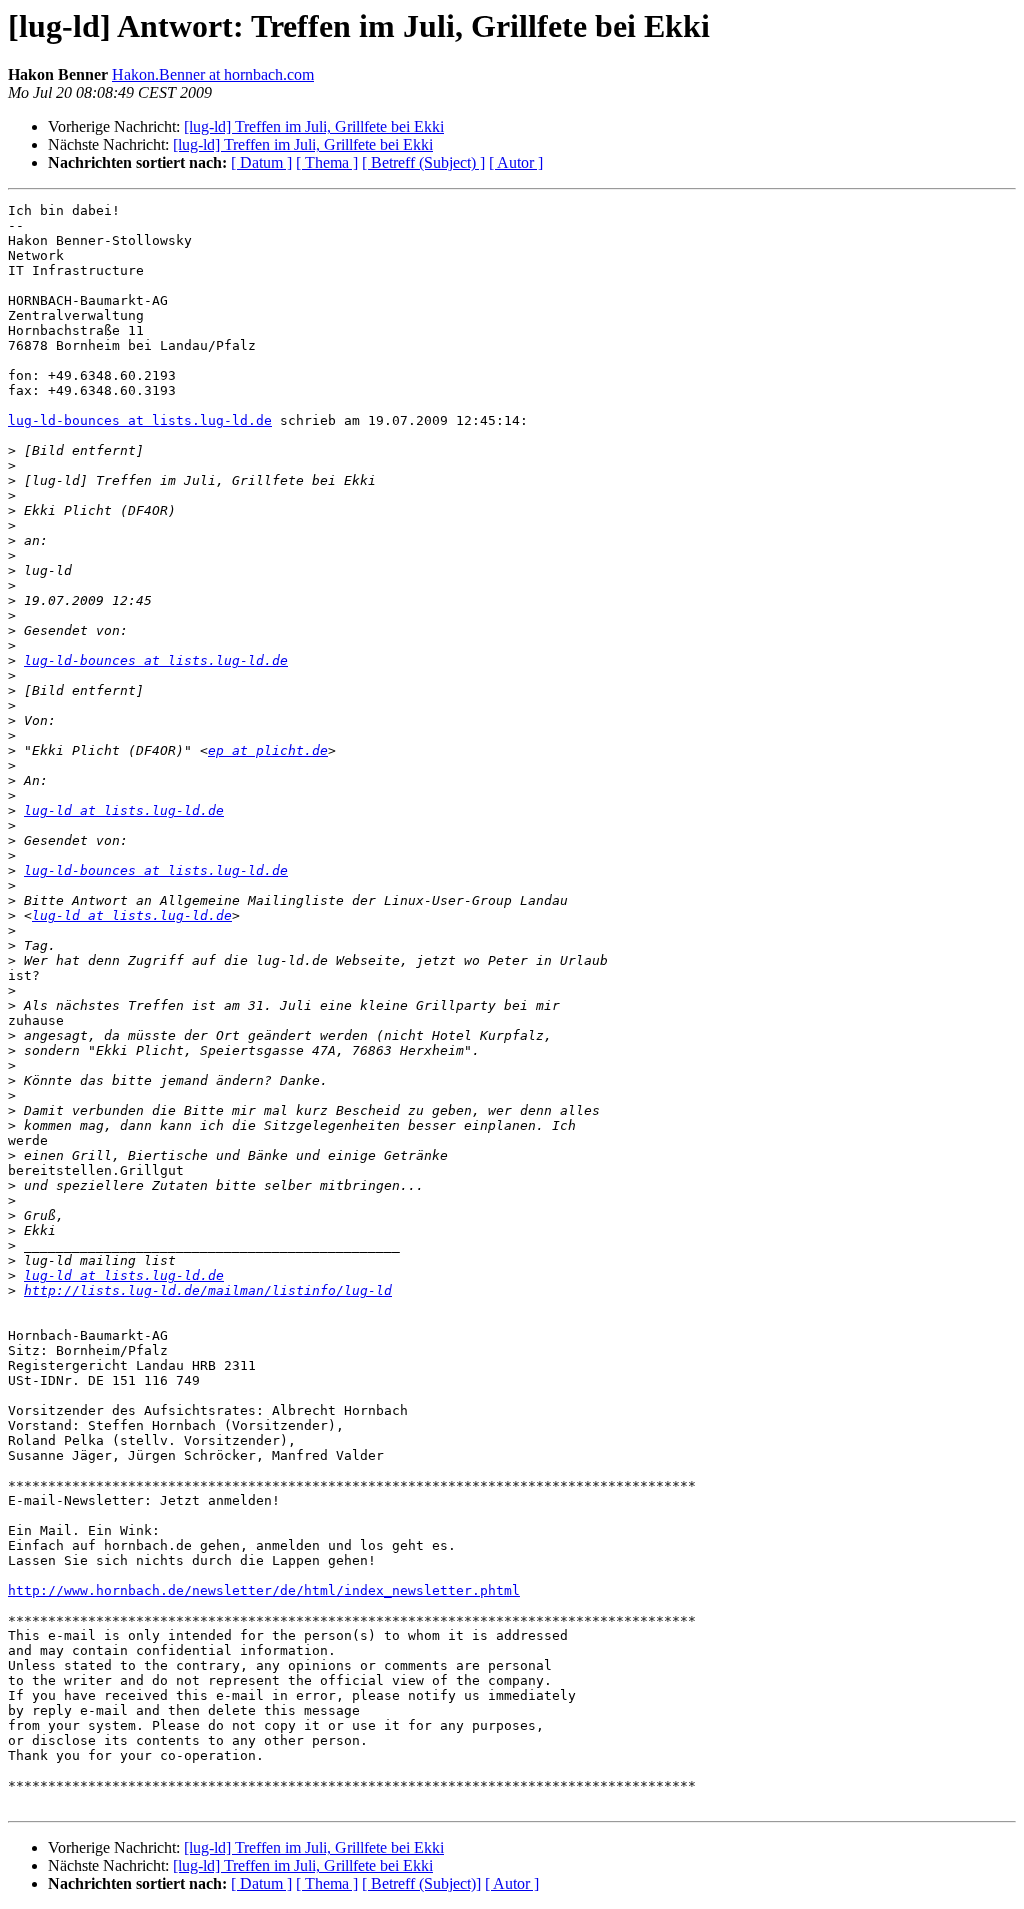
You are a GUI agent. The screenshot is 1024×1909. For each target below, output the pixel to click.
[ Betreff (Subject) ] (423, 162)
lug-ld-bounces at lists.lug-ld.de (140, 420)
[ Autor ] (516, 162)
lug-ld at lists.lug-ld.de (124, 810)
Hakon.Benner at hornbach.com (213, 74)
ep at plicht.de (268, 750)
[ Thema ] (327, 162)
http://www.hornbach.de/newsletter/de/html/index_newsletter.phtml (264, 1590)
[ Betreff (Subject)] (421, 1883)
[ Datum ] (261, 162)
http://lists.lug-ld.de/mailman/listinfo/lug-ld (208, 1290)
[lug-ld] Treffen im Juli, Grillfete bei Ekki (314, 126)
